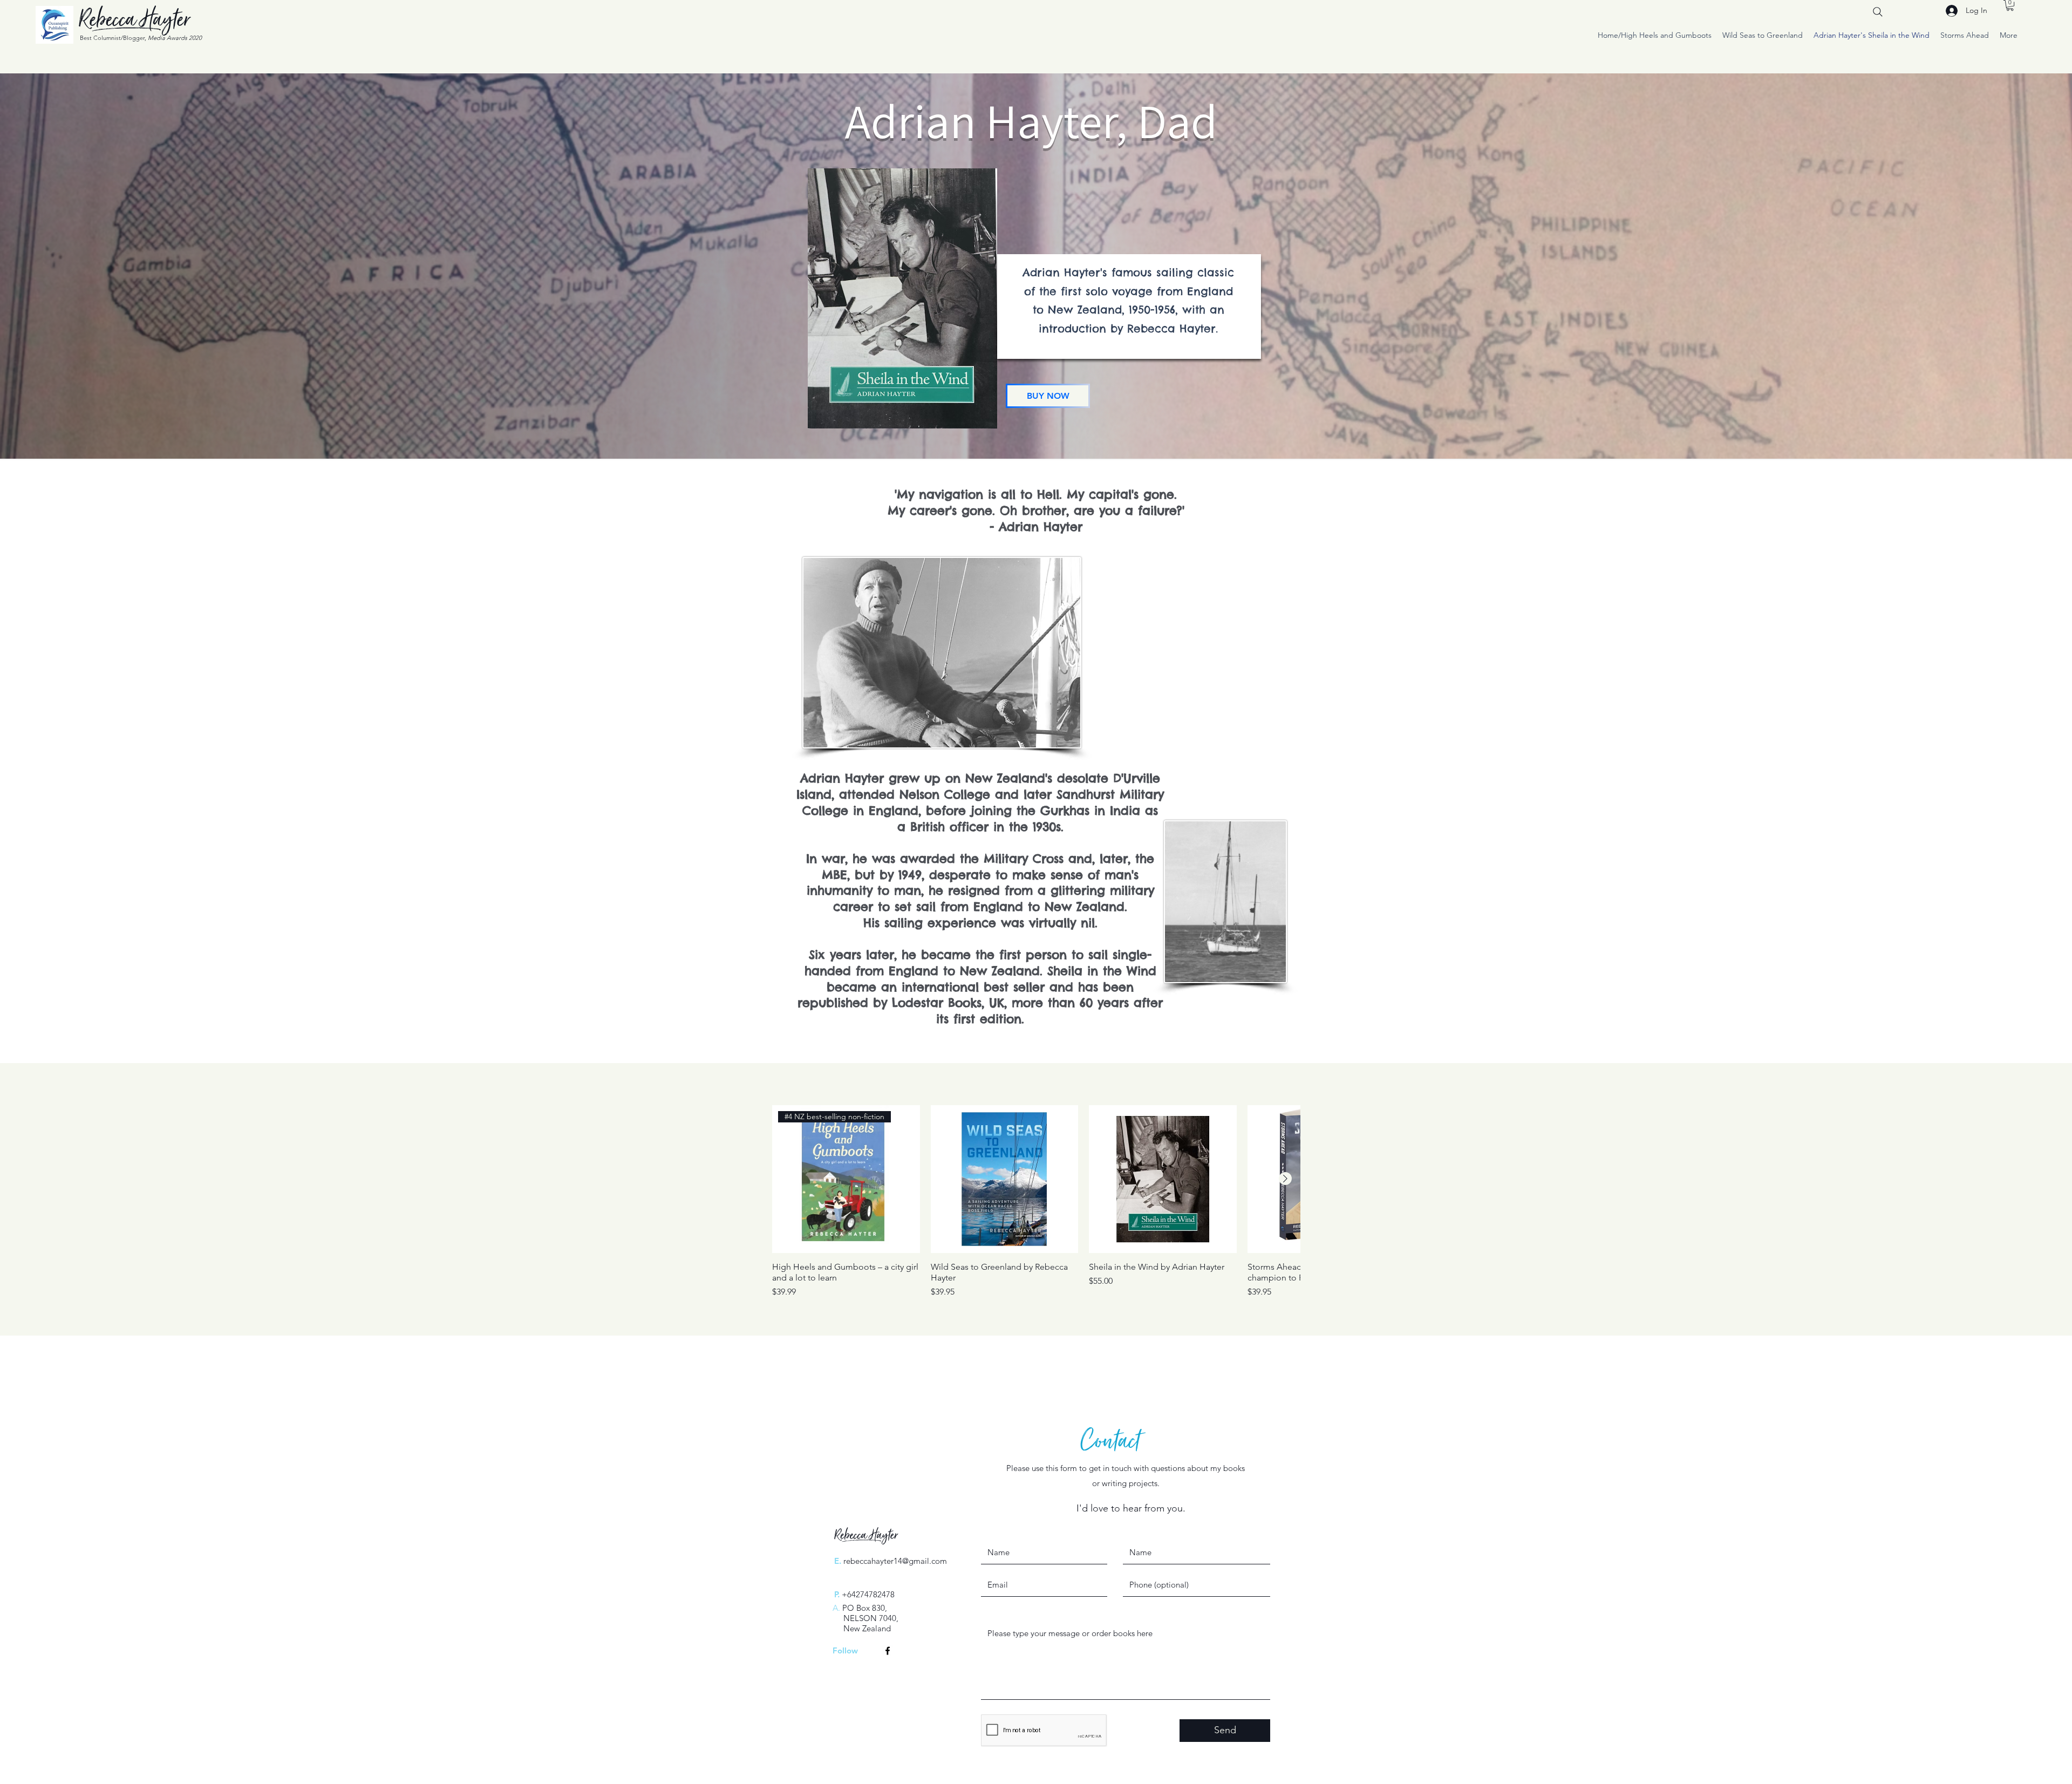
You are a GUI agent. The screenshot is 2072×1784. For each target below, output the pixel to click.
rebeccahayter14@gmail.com (895, 1561)
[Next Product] (1285, 1179)
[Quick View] (1005, 1179)
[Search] (1878, 12)
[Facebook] (888, 1651)
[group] (1036, 1202)
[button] (2010, 5)
